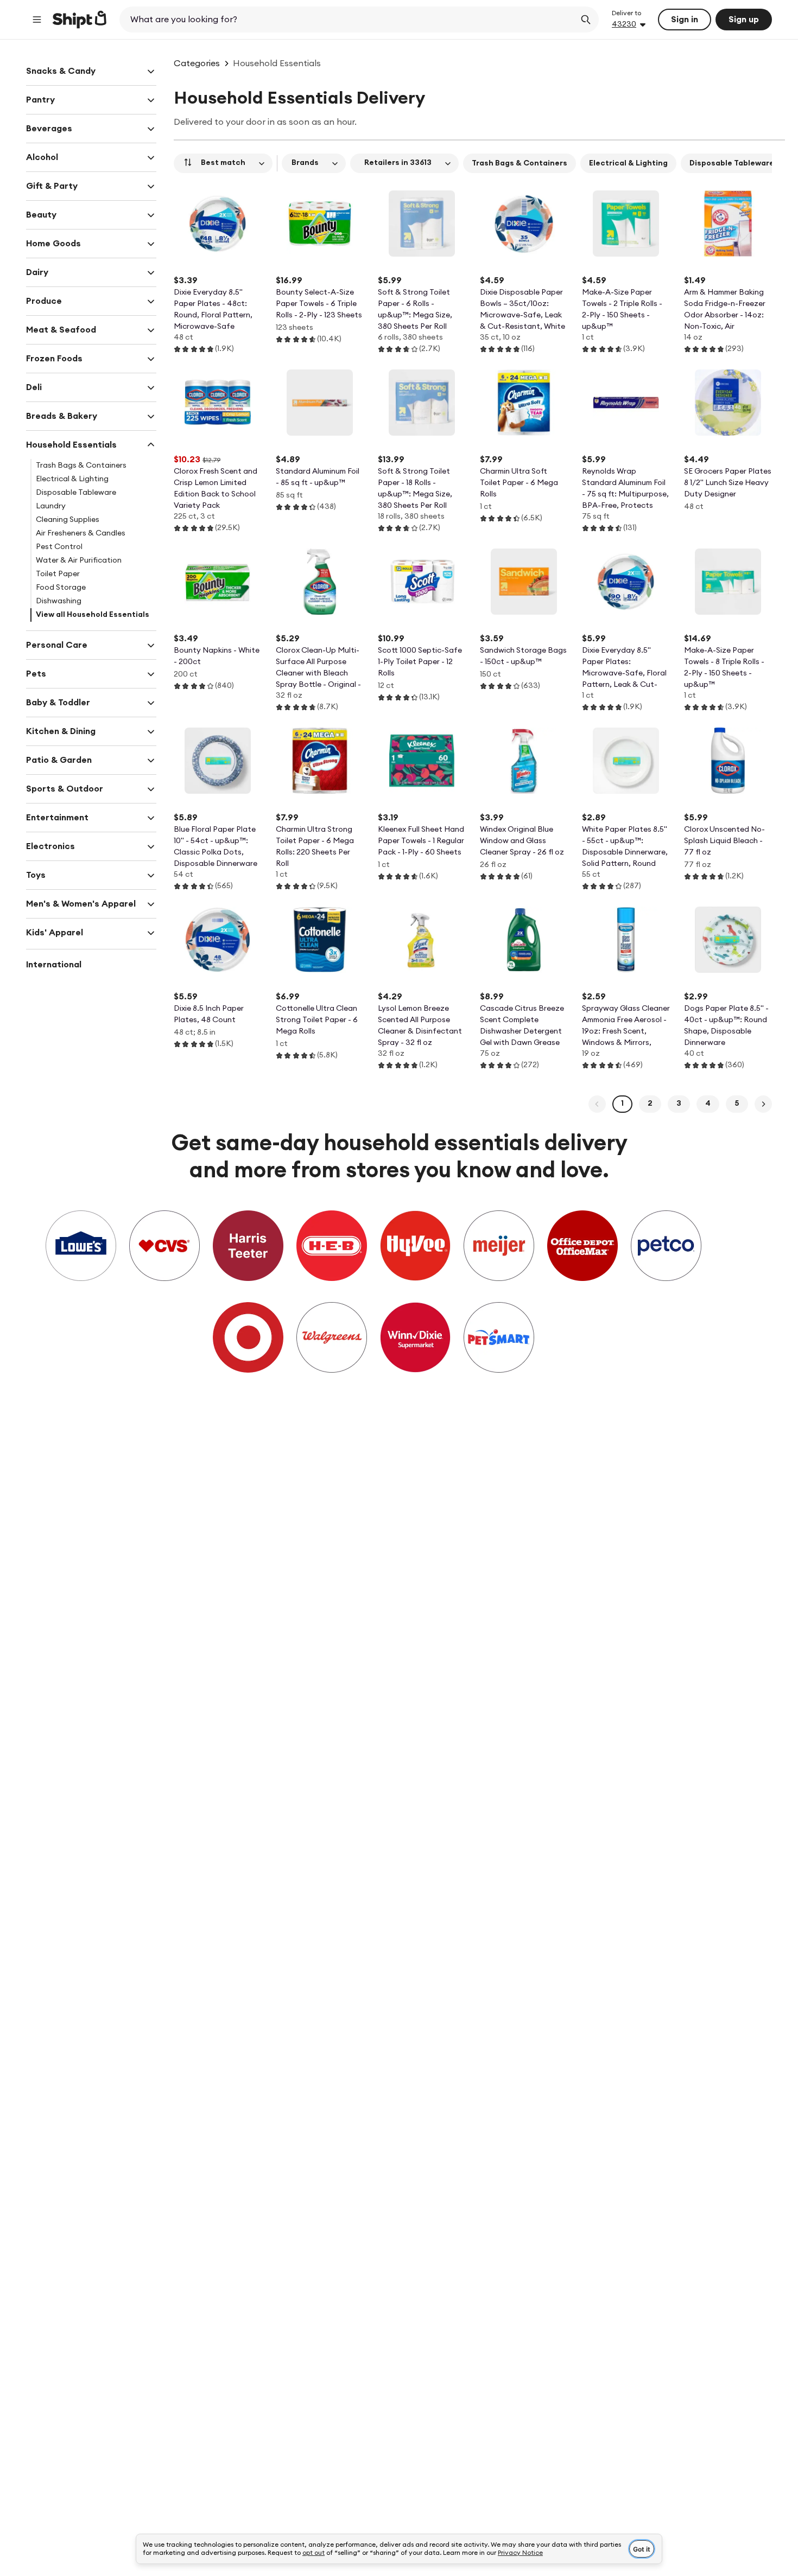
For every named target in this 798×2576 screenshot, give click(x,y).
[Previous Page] (597, 1104)
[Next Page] (763, 1104)
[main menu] (37, 20)
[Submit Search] (586, 20)
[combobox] (348, 20)
